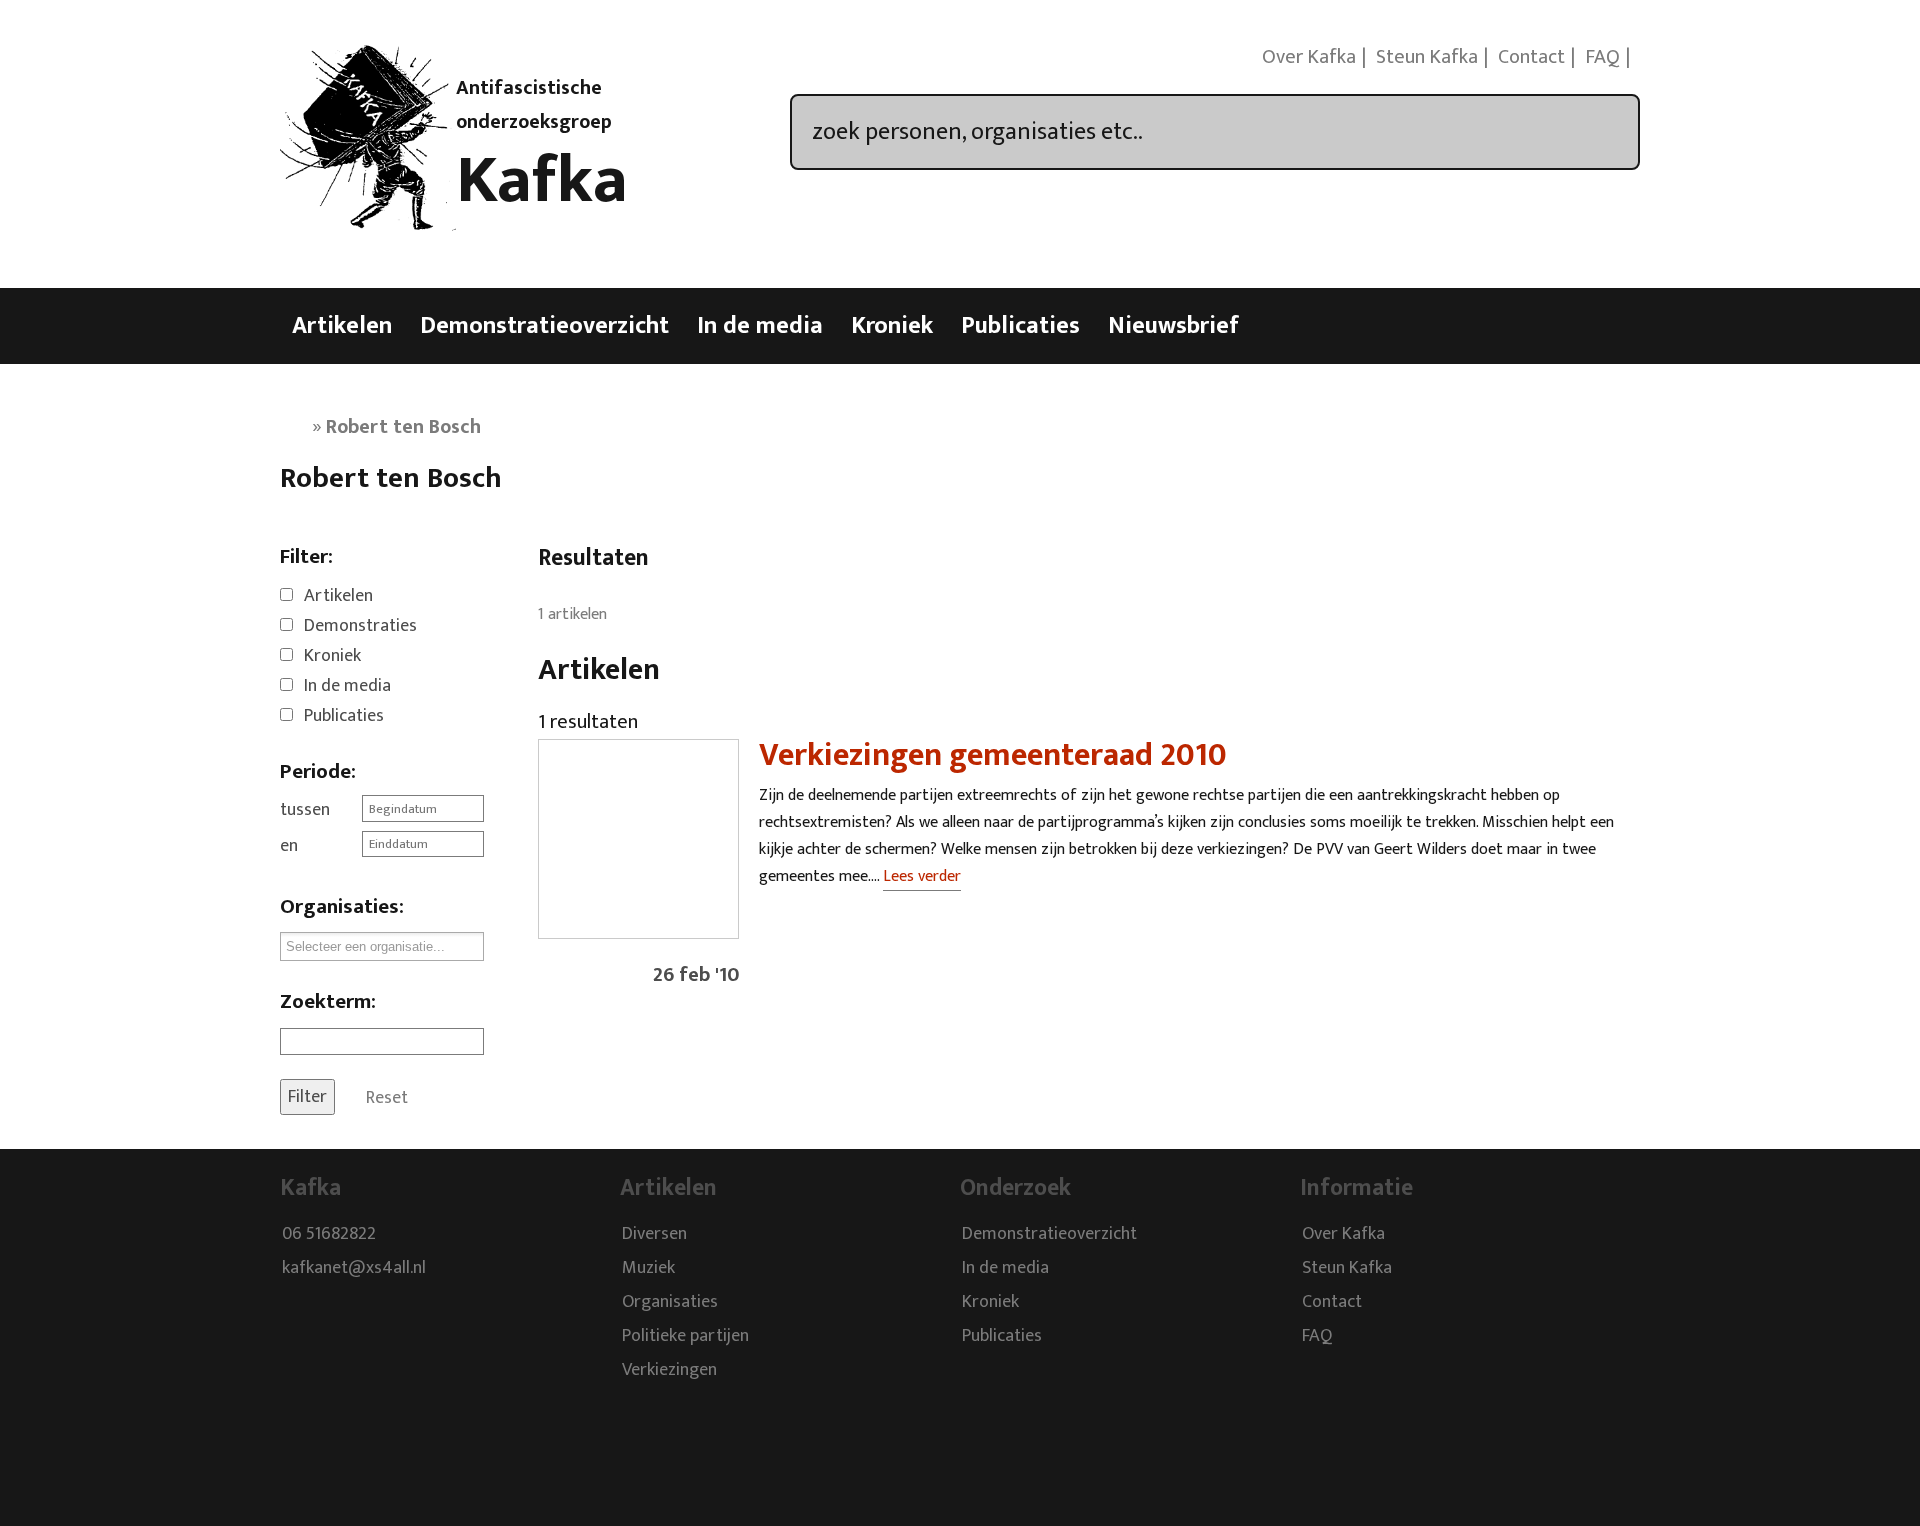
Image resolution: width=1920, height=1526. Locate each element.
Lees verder (922, 876)
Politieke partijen (685, 1336)
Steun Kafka (1427, 57)
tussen (305, 810)
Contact (1531, 57)
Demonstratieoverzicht (544, 326)
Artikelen (342, 326)
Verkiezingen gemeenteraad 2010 (993, 755)
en (289, 846)
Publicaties (1020, 326)
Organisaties (670, 1302)
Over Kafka (1309, 57)
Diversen (654, 1234)
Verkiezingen (669, 1370)
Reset (387, 1097)
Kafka (542, 181)
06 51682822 (329, 1234)
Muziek (648, 1268)
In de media (760, 326)
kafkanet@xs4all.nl (354, 1268)
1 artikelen (572, 614)
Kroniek (892, 326)
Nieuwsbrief (1173, 326)
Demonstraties (360, 626)
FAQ (1602, 57)
